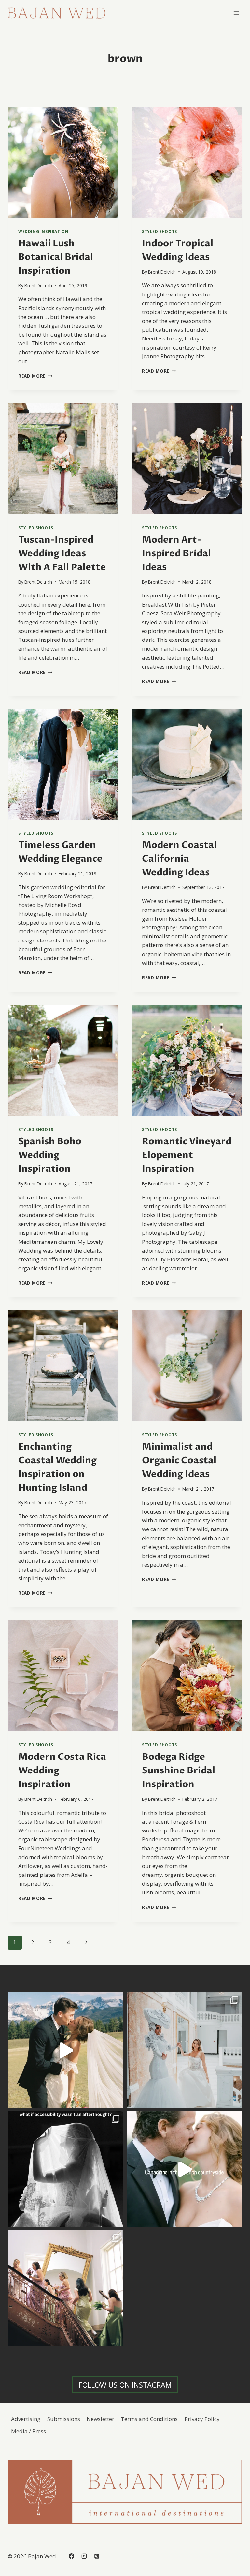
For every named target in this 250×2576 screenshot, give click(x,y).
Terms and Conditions (149, 2419)
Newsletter (100, 2419)
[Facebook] (71, 2556)
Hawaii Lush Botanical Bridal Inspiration (56, 257)
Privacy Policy (202, 2419)
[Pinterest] (97, 2556)
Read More (35, 376)
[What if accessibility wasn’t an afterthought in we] (66, 2169)
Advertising (26, 2419)
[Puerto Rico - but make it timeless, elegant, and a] (184, 2050)
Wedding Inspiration (43, 231)
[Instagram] (84, 2556)
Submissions (64, 2419)
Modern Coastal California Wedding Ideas (179, 859)
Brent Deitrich (38, 286)
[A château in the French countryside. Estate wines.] (184, 2169)
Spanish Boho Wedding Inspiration (50, 1155)
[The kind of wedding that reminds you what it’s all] (66, 2050)
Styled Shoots (160, 231)
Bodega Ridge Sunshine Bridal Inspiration (179, 1770)
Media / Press (28, 2431)
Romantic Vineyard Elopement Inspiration (187, 1155)
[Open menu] (236, 13)
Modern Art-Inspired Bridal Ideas (176, 553)
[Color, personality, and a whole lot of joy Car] (66, 2288)
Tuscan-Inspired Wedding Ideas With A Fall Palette (62, 553)
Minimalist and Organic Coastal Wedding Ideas (179, 1460)
